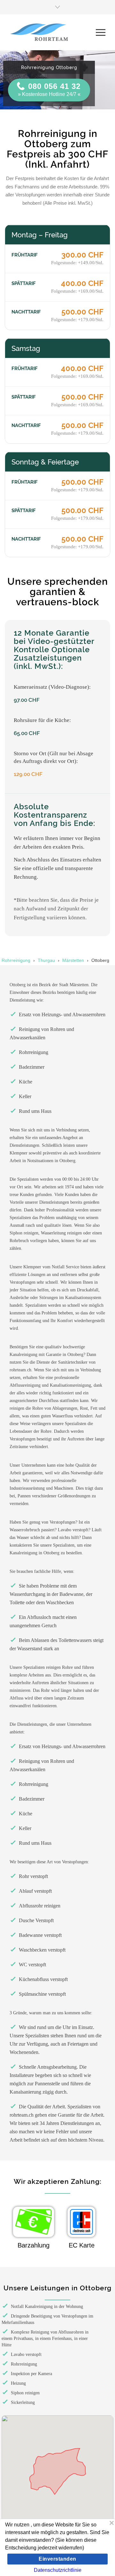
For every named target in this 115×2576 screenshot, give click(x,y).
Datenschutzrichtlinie (58, 2570)
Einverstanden (57, 2559)
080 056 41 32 (54, 86)
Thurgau (46, 960)
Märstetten (73, 960)
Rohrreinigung (16, 960)
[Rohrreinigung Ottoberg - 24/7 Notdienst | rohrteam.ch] (53, 32)
